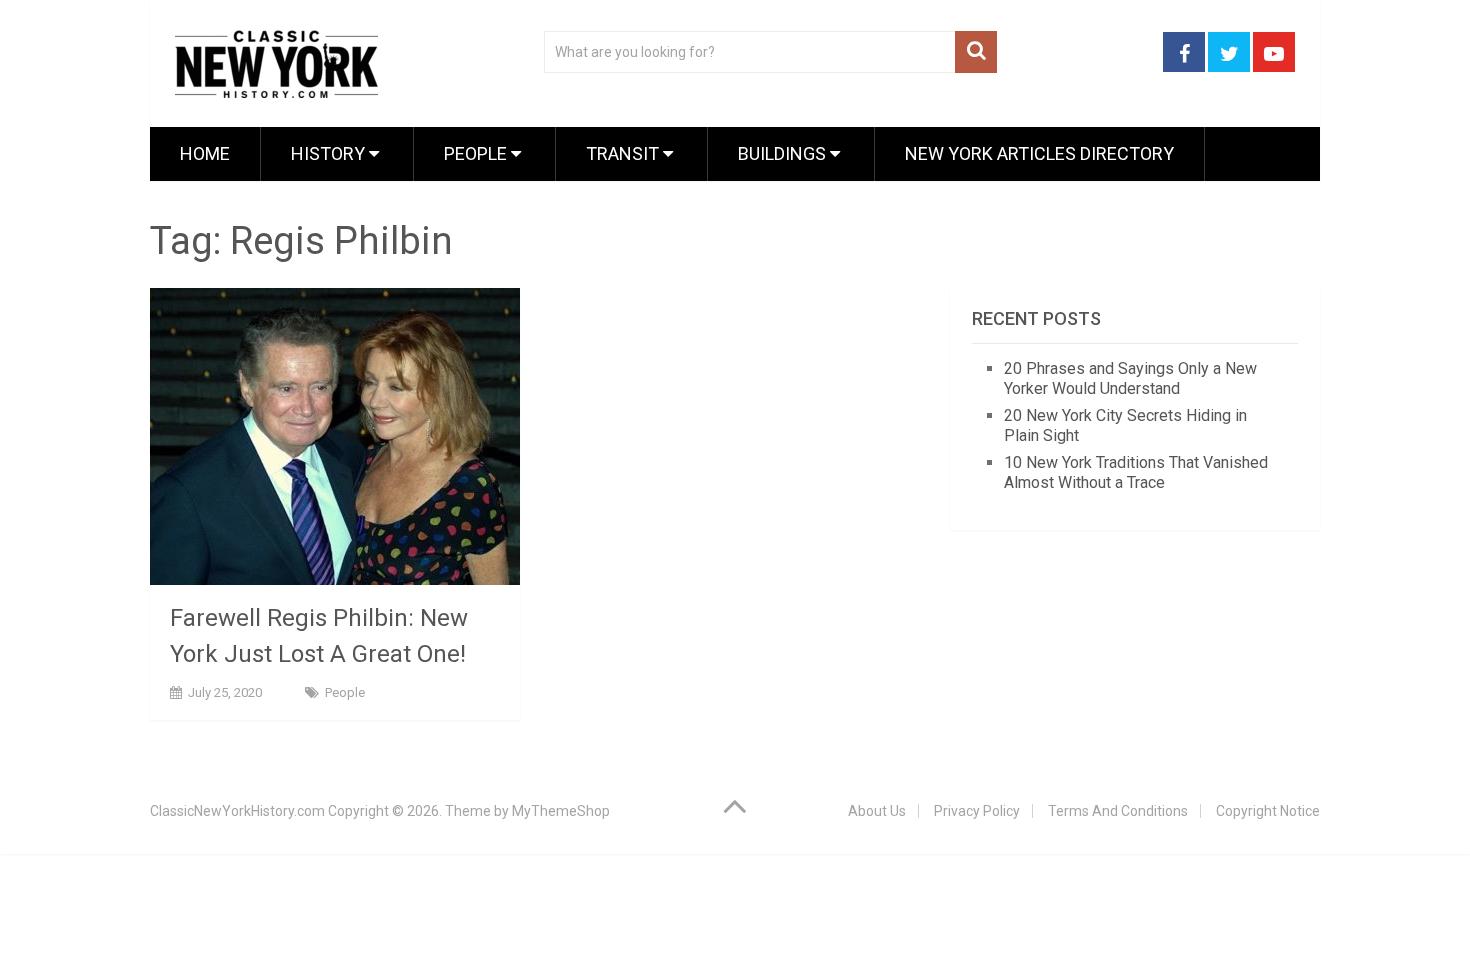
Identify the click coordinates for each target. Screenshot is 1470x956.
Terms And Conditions (1118, 811)
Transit (624, 153)
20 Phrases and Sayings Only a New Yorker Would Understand (1130, 378)
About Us (877, 811)
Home (205, 153)
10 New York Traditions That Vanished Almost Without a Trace (1136, 472)
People (477, 153)
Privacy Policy (977, 811)
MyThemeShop (561, 811)
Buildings (784, 153)
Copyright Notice (1268, 811)
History (330, 153)
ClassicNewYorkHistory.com (237, 811)
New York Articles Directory (1039, 153)
